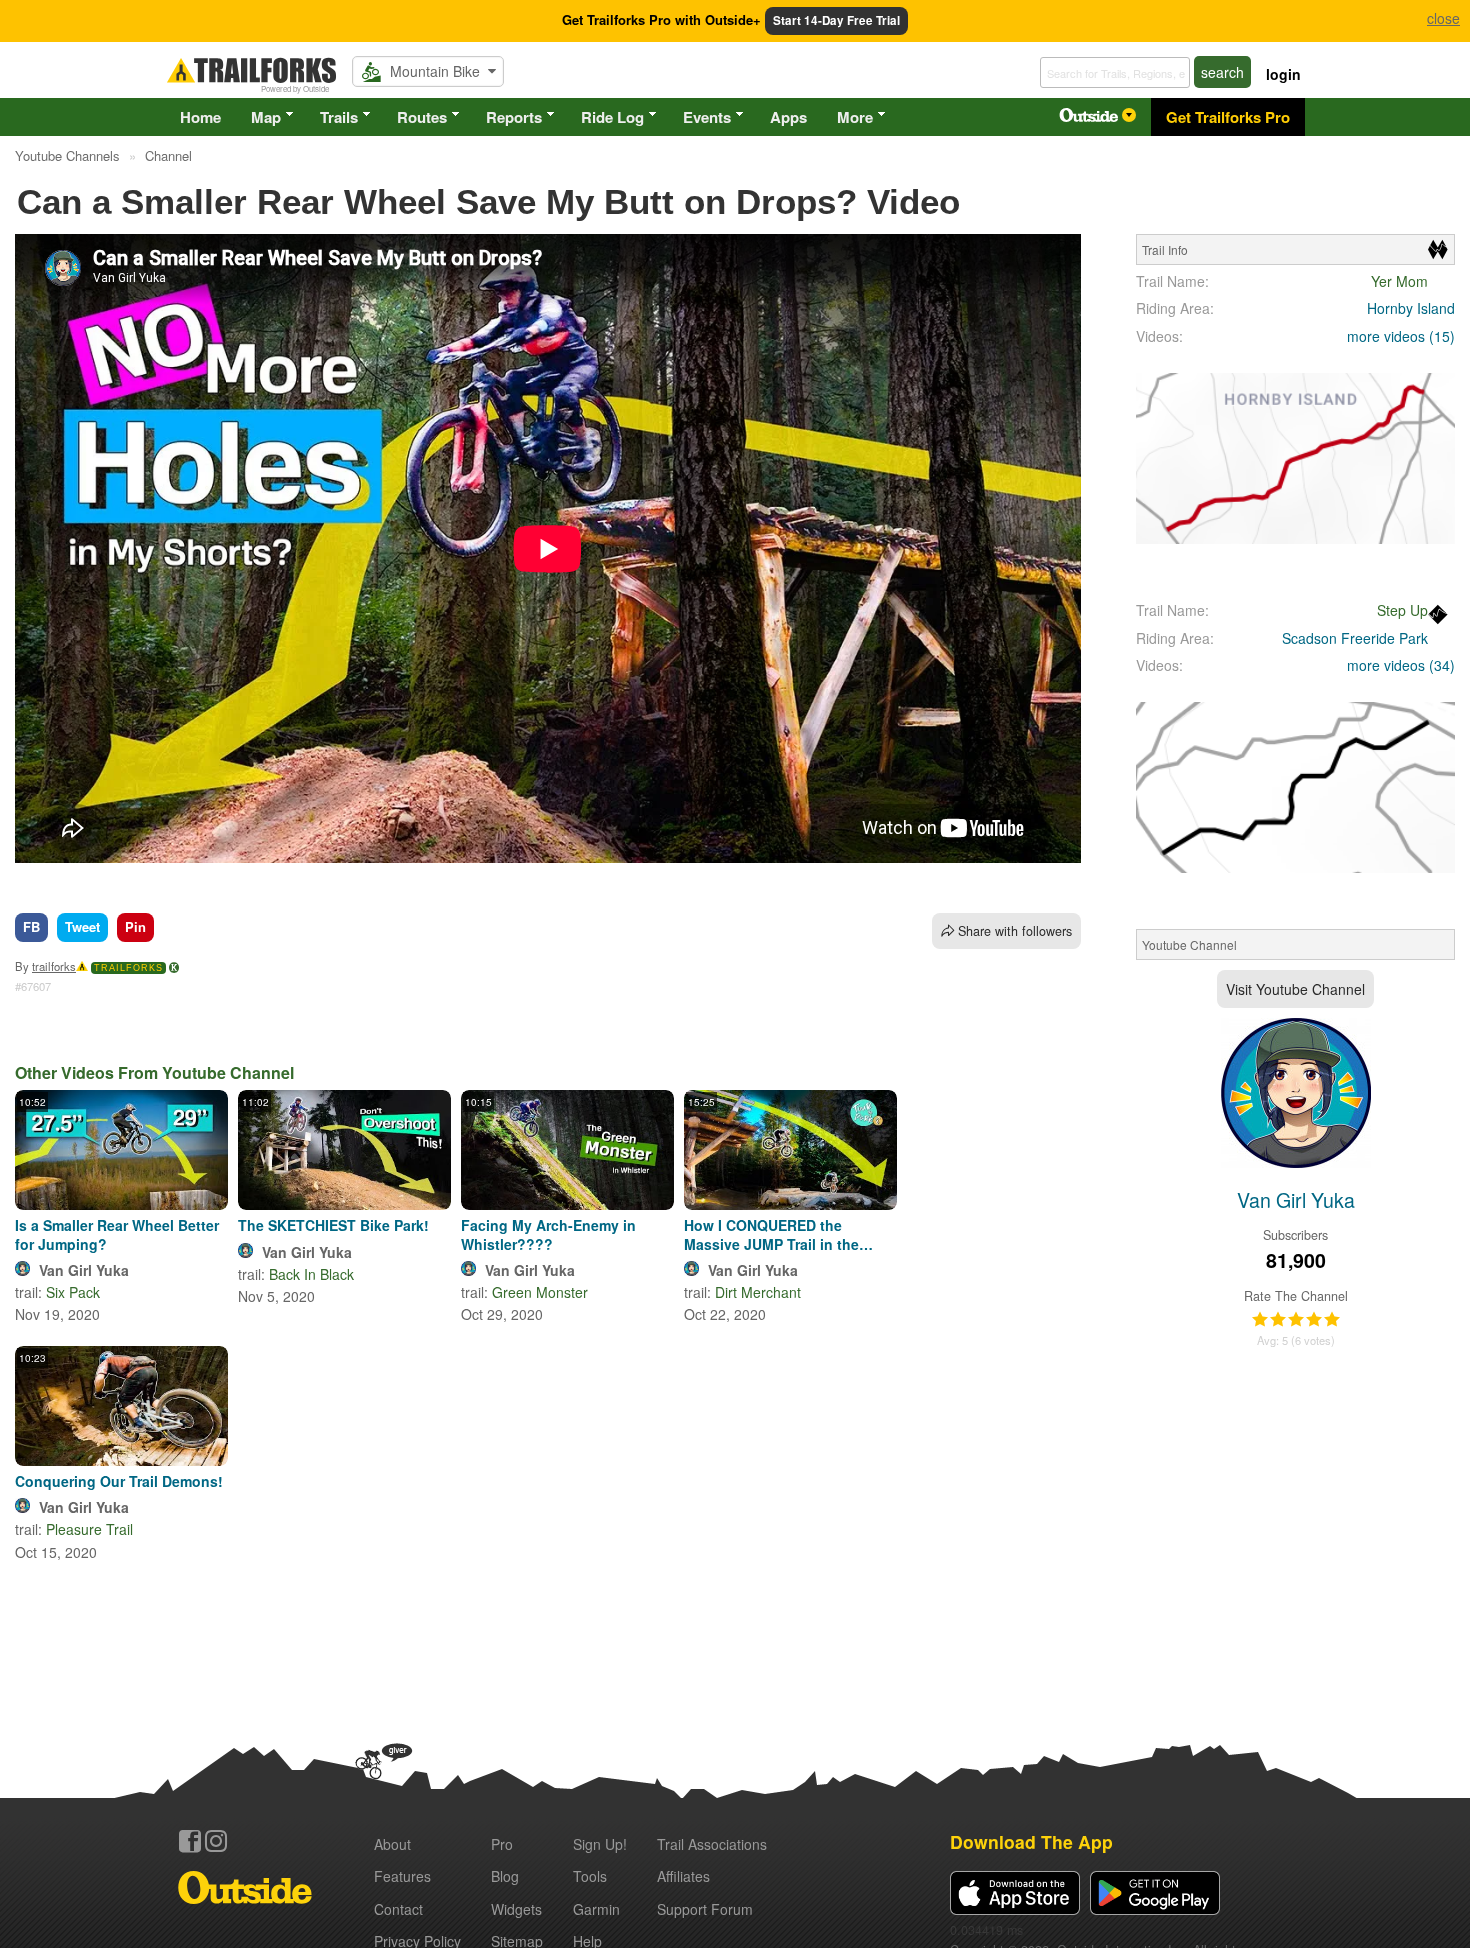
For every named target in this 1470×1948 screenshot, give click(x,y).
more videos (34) (1401, 665)
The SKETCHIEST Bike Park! (333, 1225)
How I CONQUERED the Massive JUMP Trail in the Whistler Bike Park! (771, 1234)
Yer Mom (1399, 281)
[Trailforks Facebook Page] (190, 1841)
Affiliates (683, 1876)
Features (402, 1876)
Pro (502, 1844)
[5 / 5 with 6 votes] (1296, 1320)
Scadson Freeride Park (1355, 638)
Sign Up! (600, 1844)
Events (707, 117)
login (1283, 74)
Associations (712, 1844)
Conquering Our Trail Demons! (119, 1481)
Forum (705, 1909)
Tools (590, 1876)
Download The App (1031, 1841)
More (855, 117)
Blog (505, 1876)
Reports (514, 117)
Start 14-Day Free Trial (836, 20)
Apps (788, 117)
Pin (135, 926)
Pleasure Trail (89, 1529)
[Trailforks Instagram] (216, 1841)
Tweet (82, 926)
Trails (339, 117)
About (392, 1844)
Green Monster (540, 1292)
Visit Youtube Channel (1295, 989)
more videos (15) (1401, 336)
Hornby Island (1411, 308)
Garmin (596, 1909)
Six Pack (73, 1292)
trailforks (54, 966)
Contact (398, 1909)
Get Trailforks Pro (1228, 117)
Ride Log (612, 117)
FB (31, 926)
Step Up (1402, 610)
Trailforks (128, 968)
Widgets (516, 1909)
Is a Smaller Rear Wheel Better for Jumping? (117, 1234)
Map (266, 117)
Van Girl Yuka (84, 1270)
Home (200, 117)
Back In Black (311, 1274)
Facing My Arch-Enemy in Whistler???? (548, 1234)
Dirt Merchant (758, 1292)
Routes (422, 117)
